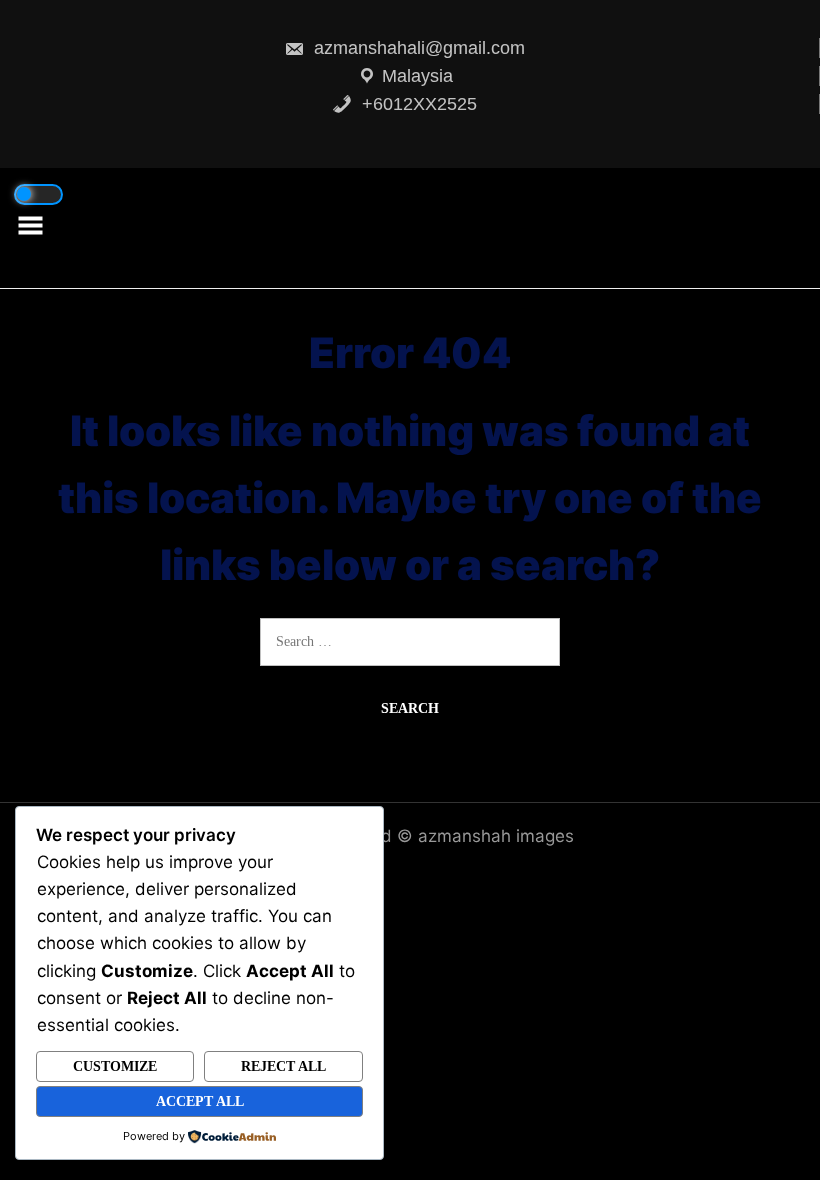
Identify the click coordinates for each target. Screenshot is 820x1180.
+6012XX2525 (417, 104)
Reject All (283, 1066)
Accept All (200, 1101)
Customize (115, 1066)
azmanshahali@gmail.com (417, 48)
